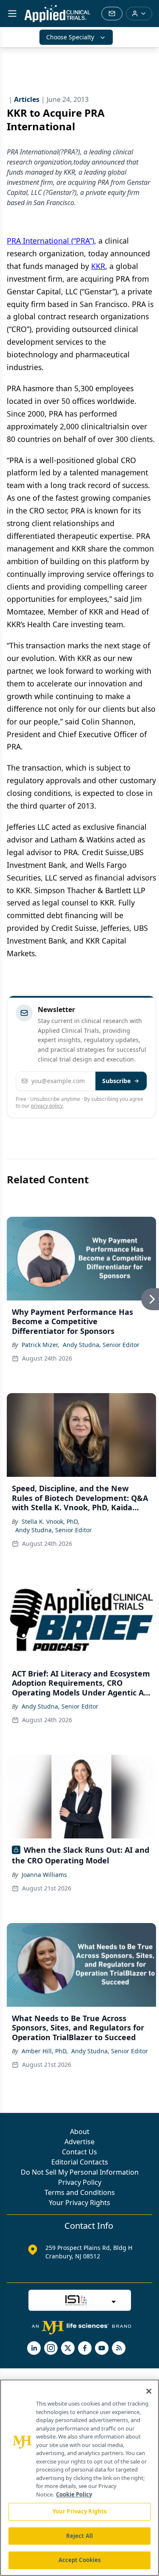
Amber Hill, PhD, (45, 2051)
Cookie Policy (74, 2494)
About (80, 2132)
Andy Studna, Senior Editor (101, 1345)
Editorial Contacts (80, 2162)
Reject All (79, 2536)
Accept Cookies (80, 2560)
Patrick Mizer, (40, 1345)
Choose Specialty (70, 37)
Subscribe (116, 1081)
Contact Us (79, 2152)
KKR (98, 266)
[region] (79, 2478)
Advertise (79, 2142)
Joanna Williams (44, 1875)
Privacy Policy (80, 2182)
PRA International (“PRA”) (50, 241)
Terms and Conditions (80, 2192)
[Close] (149, 2391)
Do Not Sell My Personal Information (80, 2172)
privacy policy (47, 1106)
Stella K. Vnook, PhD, (50, 1521)
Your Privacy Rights (79, 2203)
